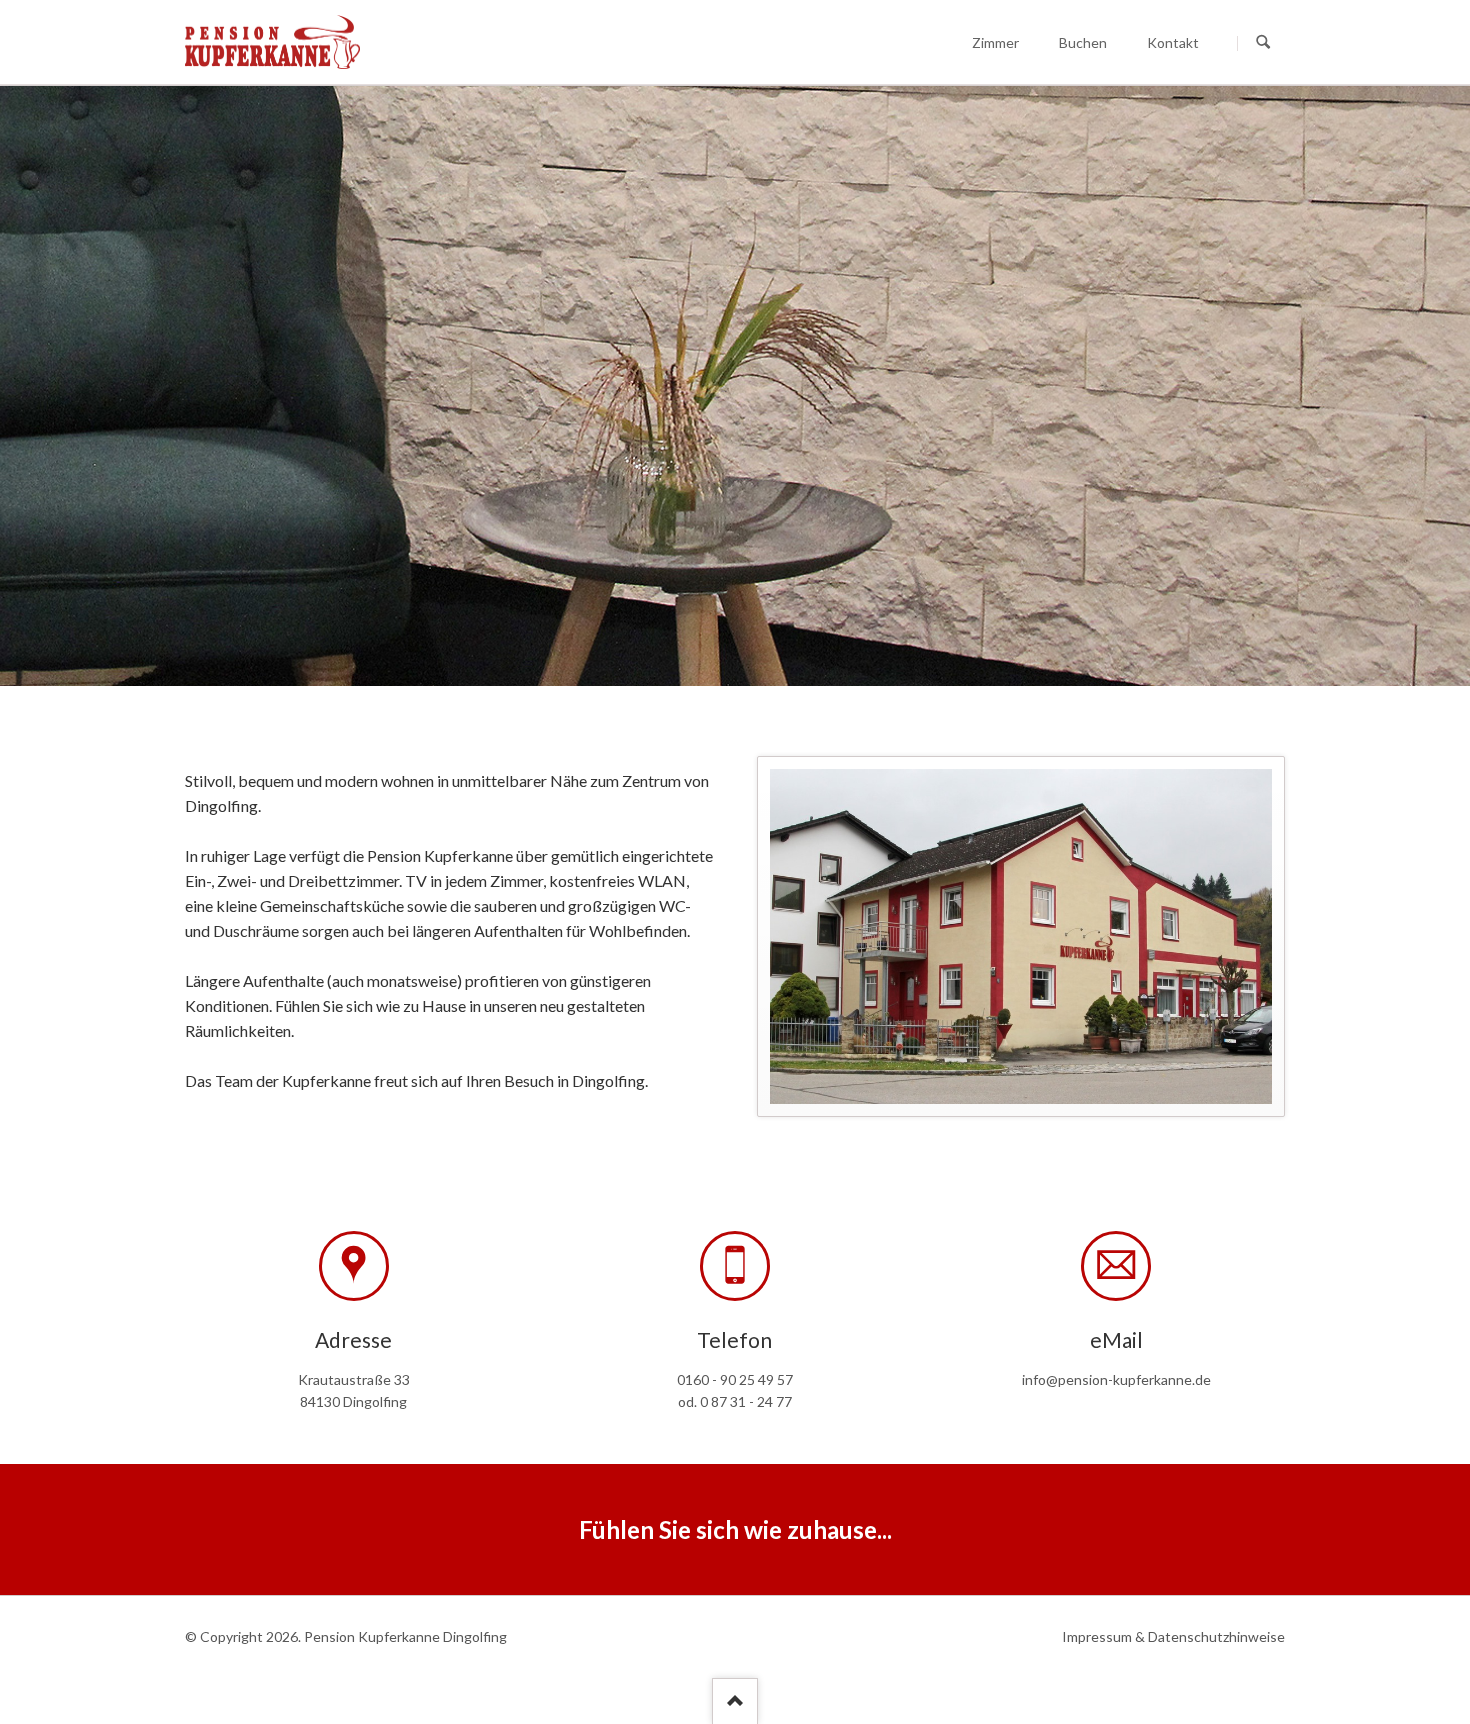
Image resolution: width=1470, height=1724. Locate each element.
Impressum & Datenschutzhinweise (1173, 1636)
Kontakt (1173, 42)
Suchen (1263, 43)
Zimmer (995, 42)
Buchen (1083, 42)
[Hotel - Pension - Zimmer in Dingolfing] (1021, 936)
